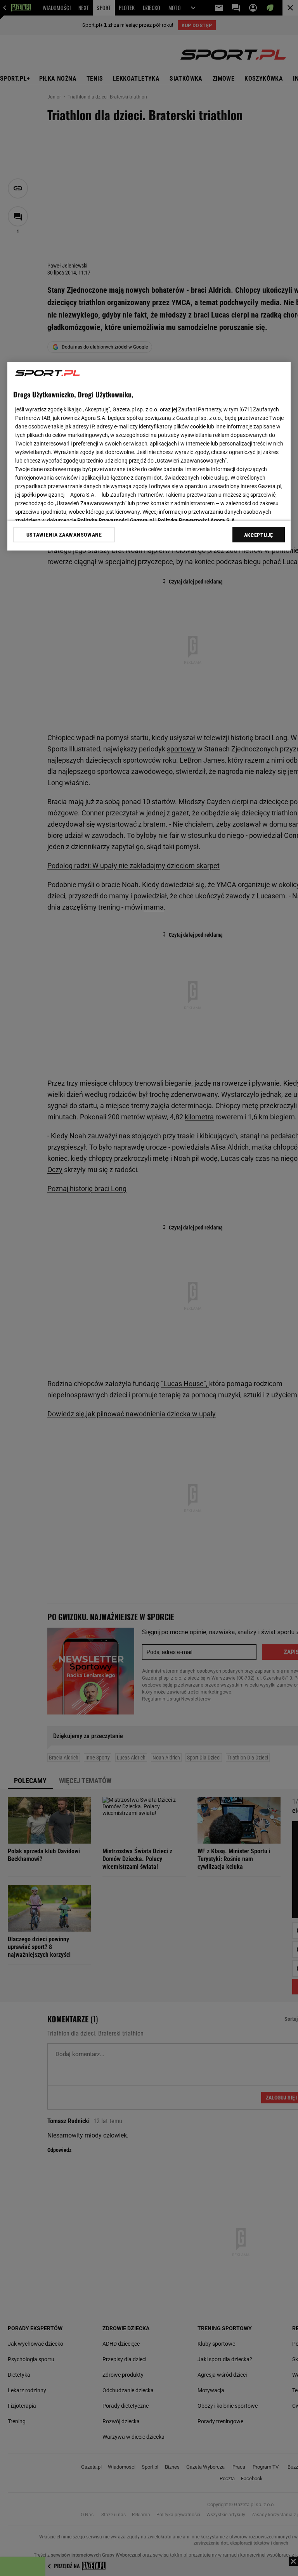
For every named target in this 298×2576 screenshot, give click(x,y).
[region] (149, 456)
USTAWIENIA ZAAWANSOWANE (64, 534)
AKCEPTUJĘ (259, 535)
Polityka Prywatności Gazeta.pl (116, 520)
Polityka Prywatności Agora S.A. (197, 520)
